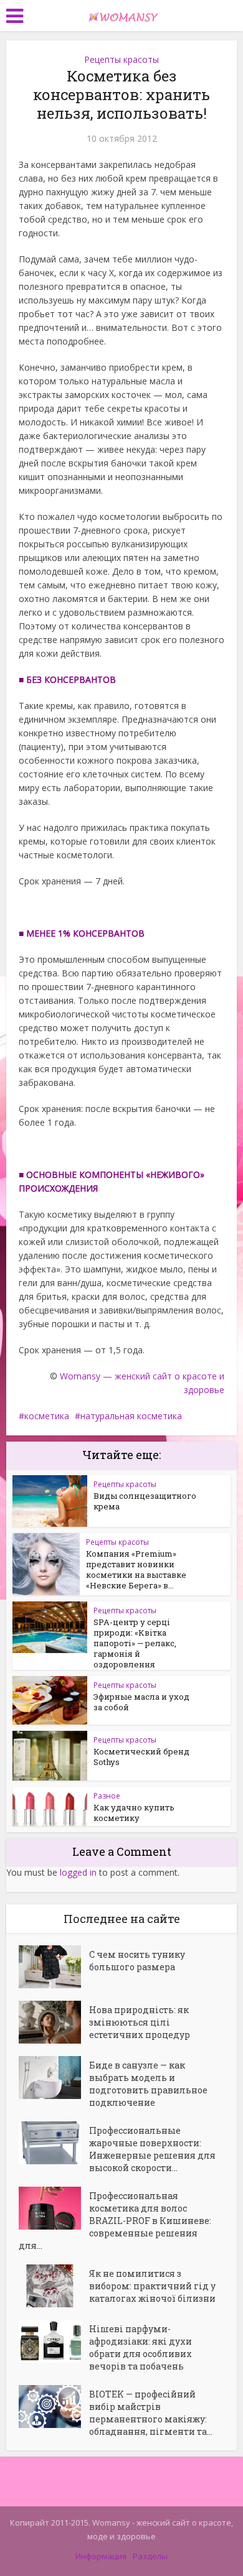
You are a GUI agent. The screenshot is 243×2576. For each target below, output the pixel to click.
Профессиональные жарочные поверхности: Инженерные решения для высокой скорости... (152, 2149)
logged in (78, 1872)
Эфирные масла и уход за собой (141, 1702)
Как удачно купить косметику (134, 1813)
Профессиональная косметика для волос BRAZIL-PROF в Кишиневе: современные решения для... (115, 2221)
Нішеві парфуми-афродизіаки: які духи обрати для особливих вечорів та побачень (141, 2347)
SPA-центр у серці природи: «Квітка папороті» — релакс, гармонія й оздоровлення (135, 1643)
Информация (101, 2556)
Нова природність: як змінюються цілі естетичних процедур (140, 2022)
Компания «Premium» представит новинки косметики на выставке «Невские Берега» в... (136, 1569)
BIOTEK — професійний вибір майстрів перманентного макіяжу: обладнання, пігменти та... (151, 2413)
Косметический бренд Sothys (141, 1757)
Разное (107, 1796)
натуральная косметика (131, 1416)
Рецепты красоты (121, 59)
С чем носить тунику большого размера (137, 1961)
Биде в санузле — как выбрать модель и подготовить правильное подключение (148, 2084)
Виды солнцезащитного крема (145, 1501)
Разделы (150, 2556)
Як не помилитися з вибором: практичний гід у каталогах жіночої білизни (152, 2286)
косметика (47, 1416)
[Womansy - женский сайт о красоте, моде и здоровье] (121, 14)
